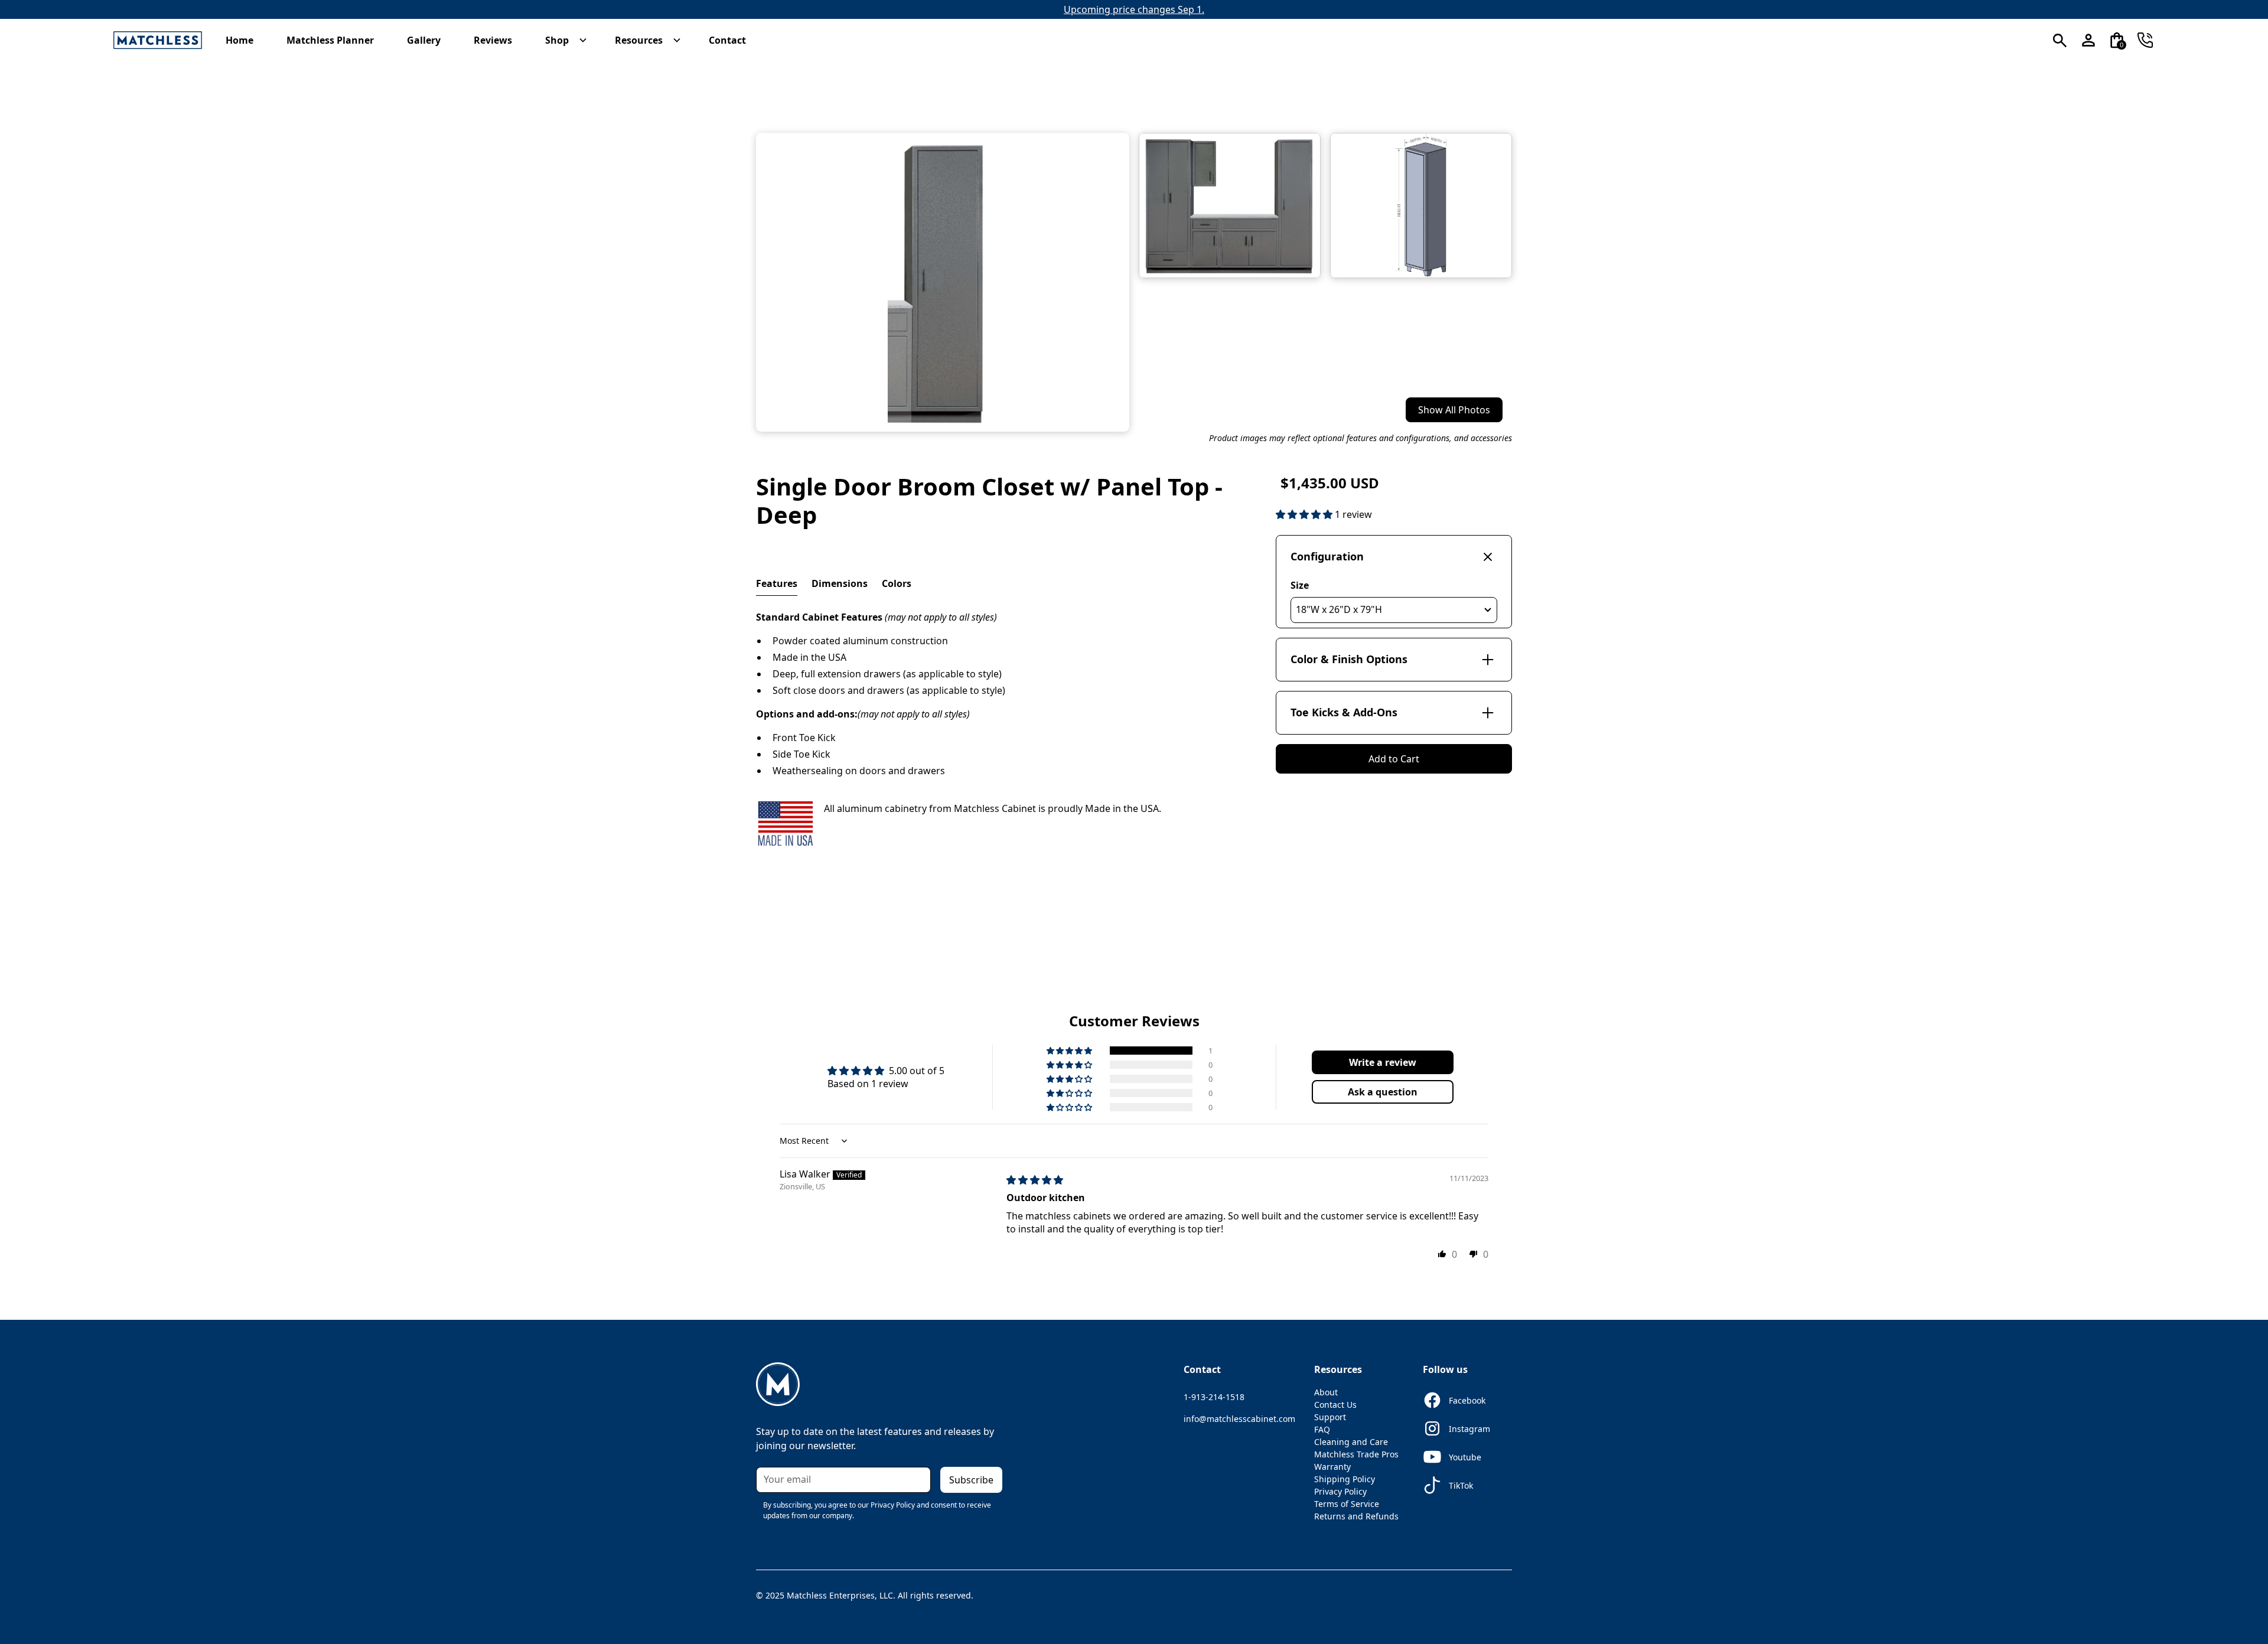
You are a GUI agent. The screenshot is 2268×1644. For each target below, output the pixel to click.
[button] (245, 40)
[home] (158, 40)
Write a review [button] (1383, 1062)
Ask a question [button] (1383, 1092)
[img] (1035, 1180)
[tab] (777, 584)
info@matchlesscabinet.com (1239, 1419)
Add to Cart (1394, 759)
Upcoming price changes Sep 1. (1134, 9)
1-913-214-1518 (1214, 1397)
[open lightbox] (943, 282)
